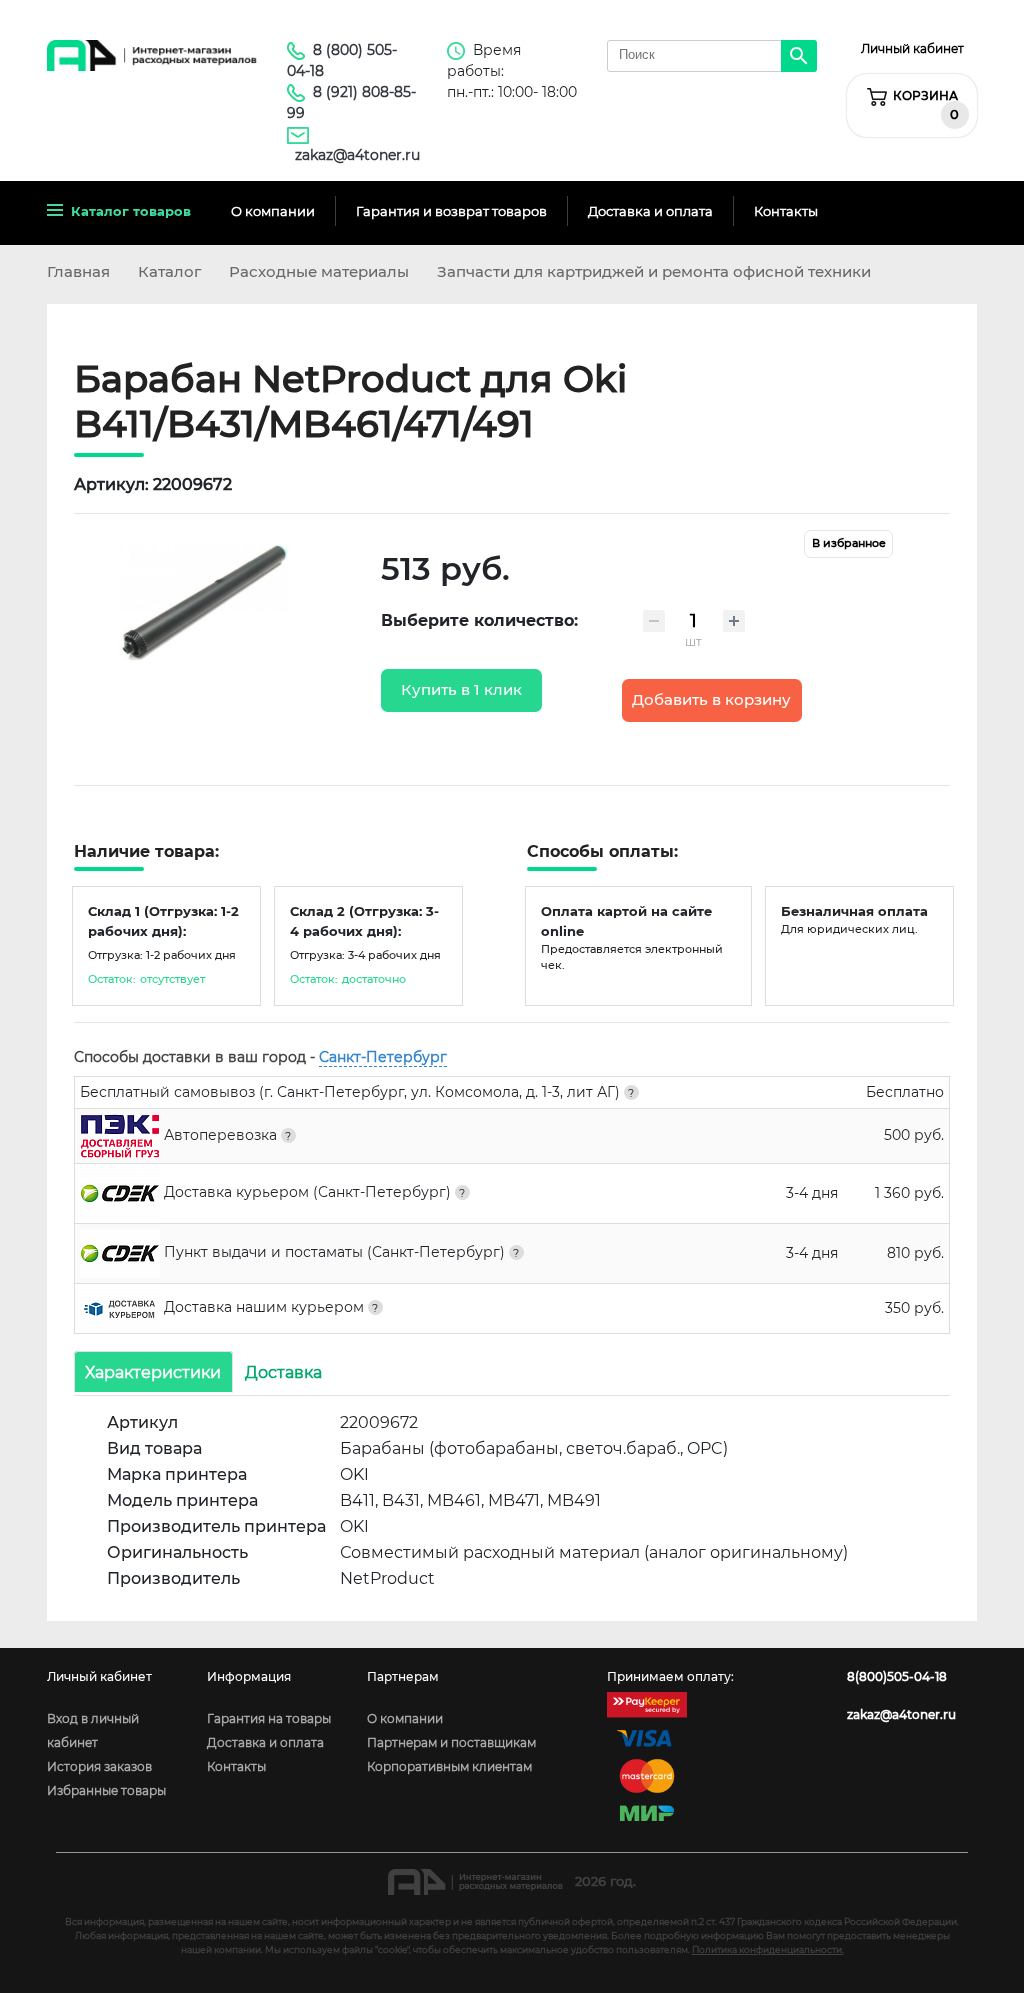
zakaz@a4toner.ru (357, 155)
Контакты (786, 211)
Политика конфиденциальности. (768, 1949)
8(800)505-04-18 (897, 1676)
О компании (273, 211)
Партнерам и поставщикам (451, 1742)
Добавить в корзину (711, 700)
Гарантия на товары (269, 1718)
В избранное (849, 543)
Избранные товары (106, 1790)
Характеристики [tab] (153, 1372)
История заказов (99, 1766)
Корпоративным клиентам (449, 1766)
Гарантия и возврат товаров (451, 211)
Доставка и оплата (650, 211)
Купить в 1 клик (461, 690)
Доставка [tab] (283, 1372)
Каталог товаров (127, 211)
